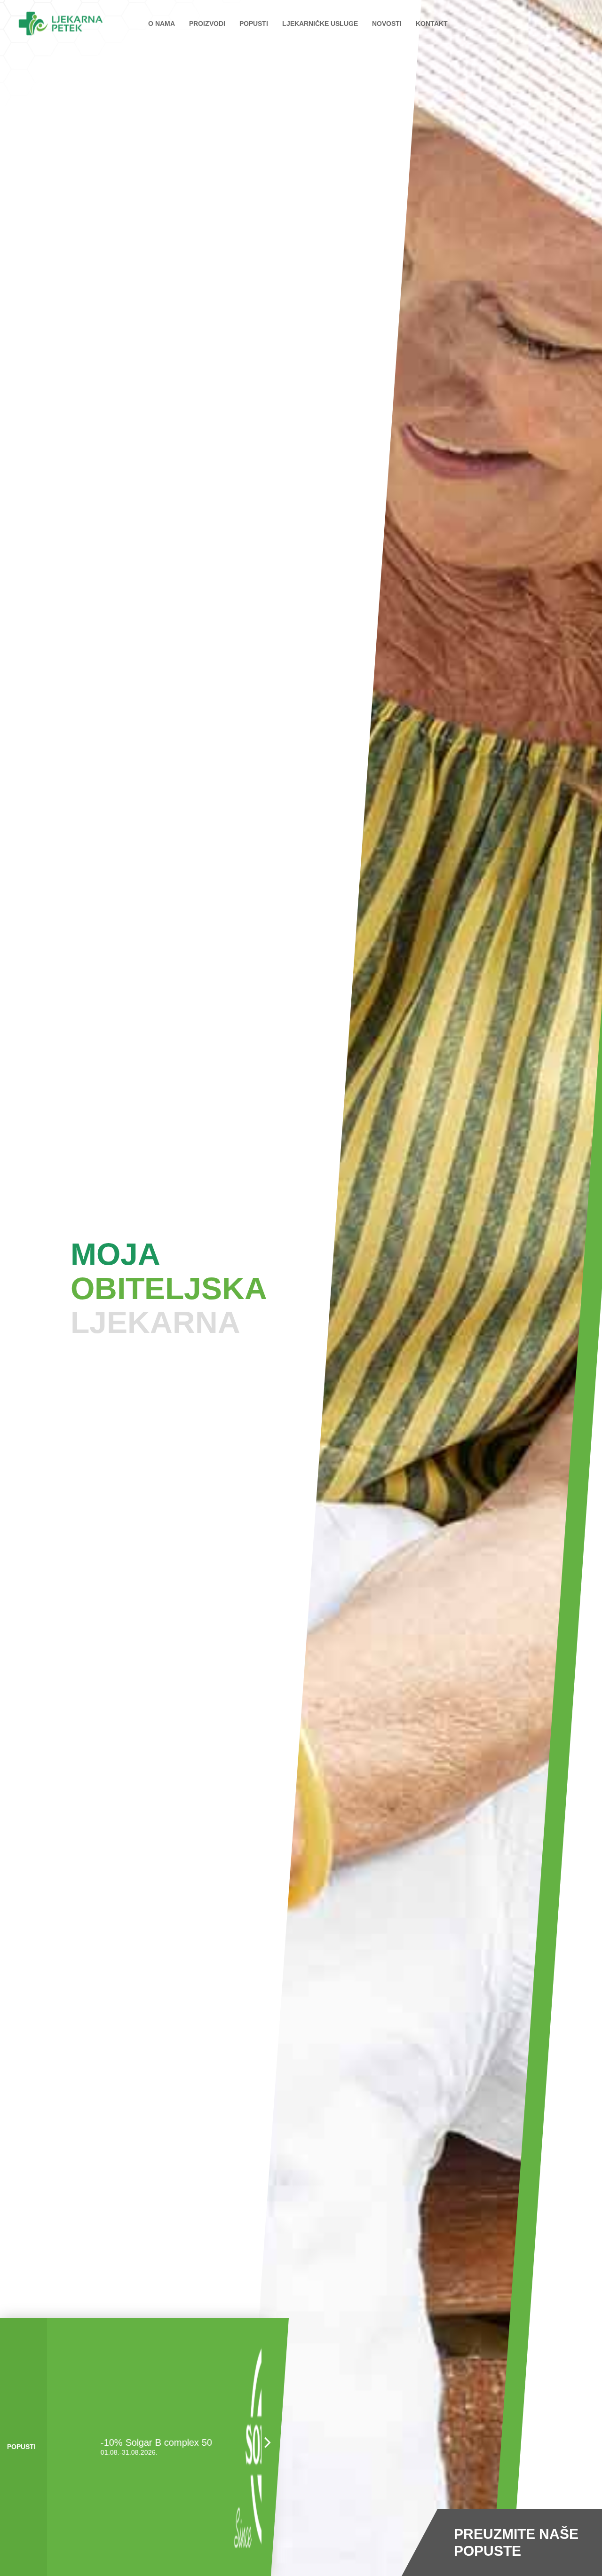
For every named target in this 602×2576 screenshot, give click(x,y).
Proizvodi (207, 24)
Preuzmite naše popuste (516, 2542)
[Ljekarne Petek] (61, 24)
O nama (162, 24)
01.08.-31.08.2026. (87, 2452)
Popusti (254, 24)
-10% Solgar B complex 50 (115, 2442)
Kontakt (432, 24)
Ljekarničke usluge (320, 24)
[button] (266, 2447)
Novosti (387, 24)
